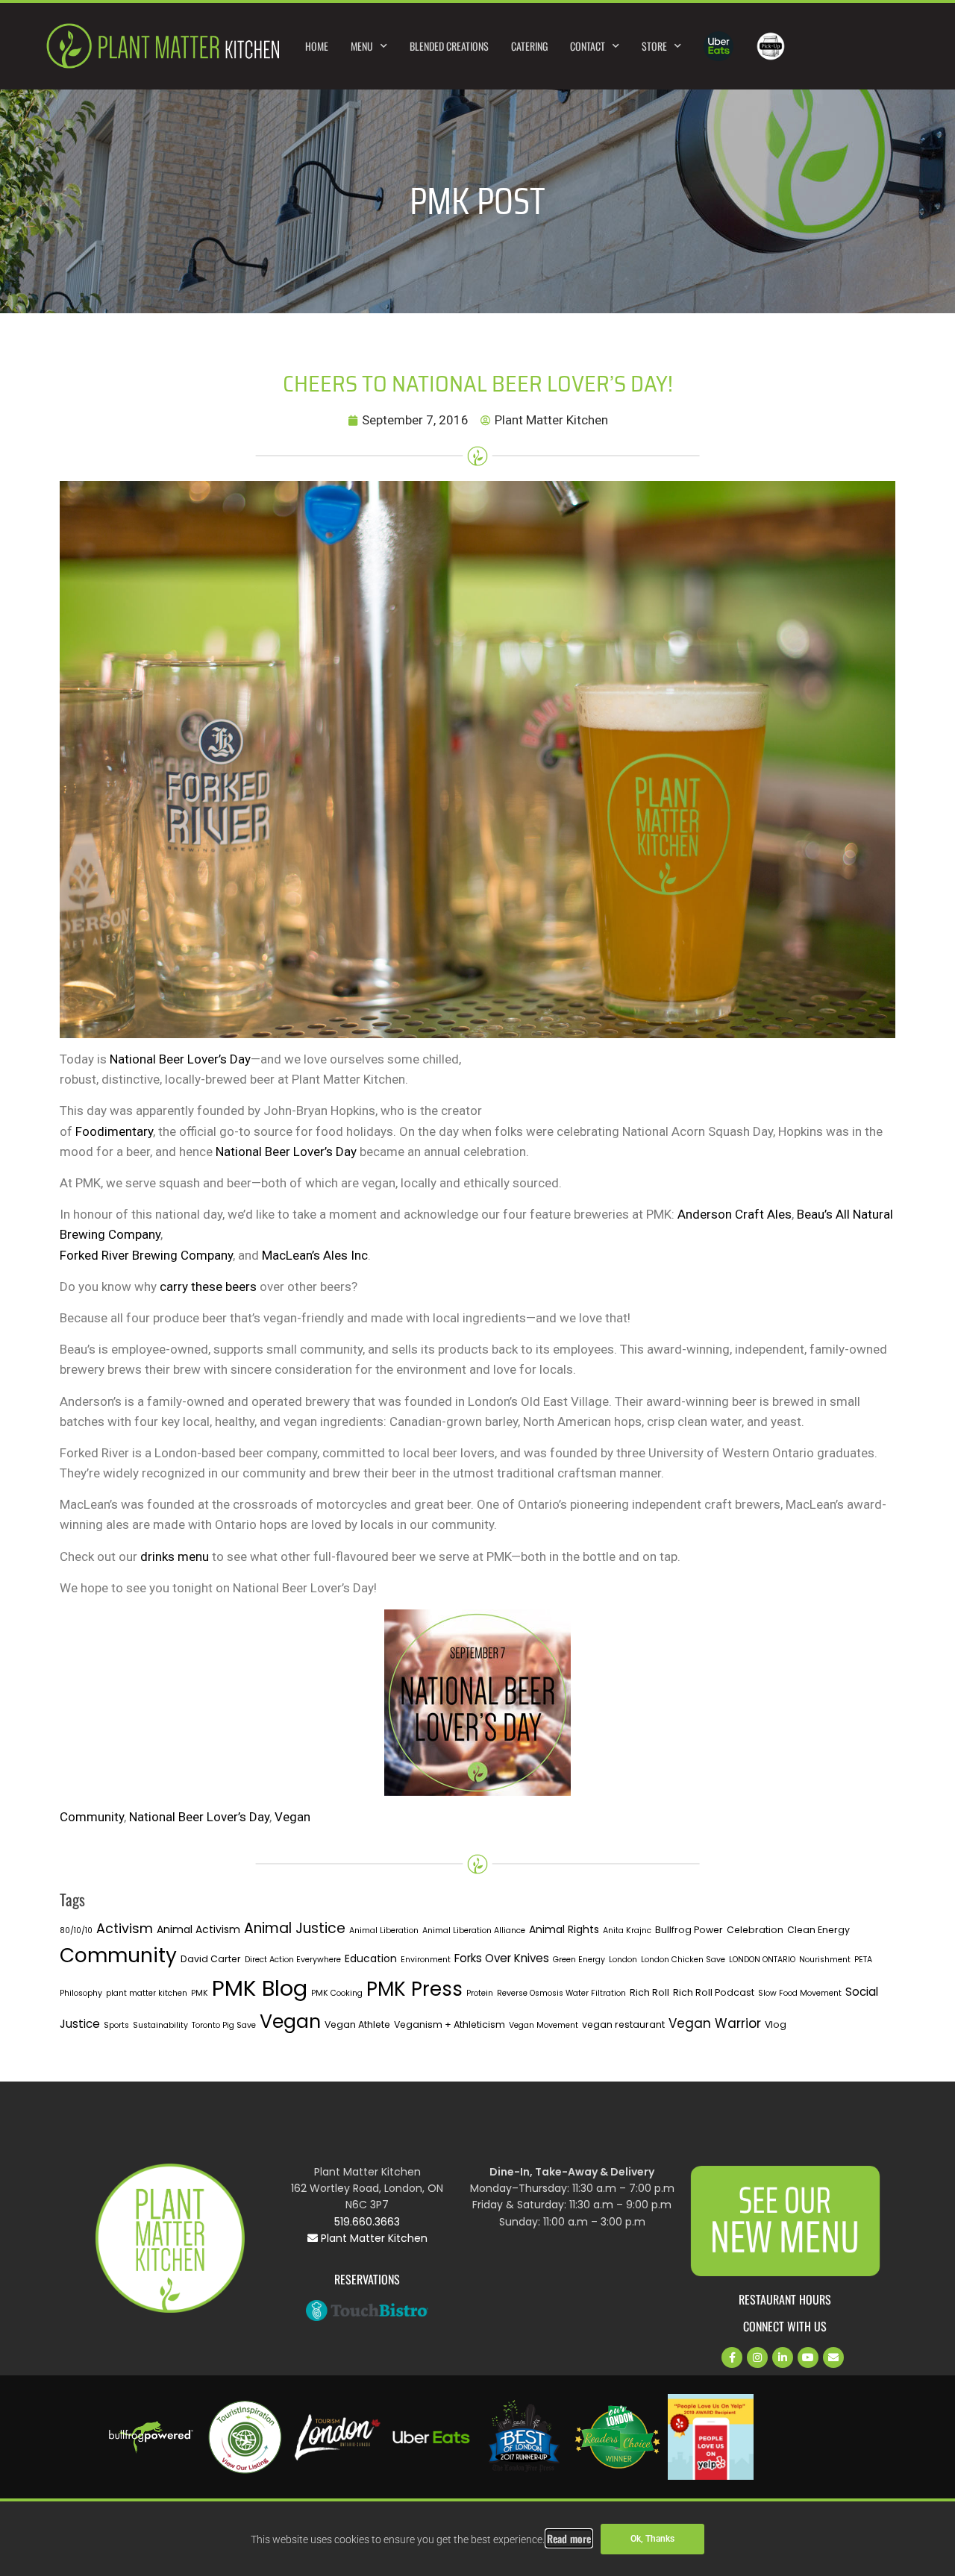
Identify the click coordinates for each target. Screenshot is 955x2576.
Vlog (776, 2024)
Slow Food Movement (800, 1993)
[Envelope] (833, 2357)
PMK (200, 1993)
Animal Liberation (384, 1931)
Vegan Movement (544, 2025)
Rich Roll (649, 1992)
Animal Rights (564, 1929)
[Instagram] (757, 2357)
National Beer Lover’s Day (180, 1059)
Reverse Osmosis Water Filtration (561, 1993)
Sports (116, 2025)
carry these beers (208, 1287)
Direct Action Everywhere (293, 1960)
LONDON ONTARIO (762, 1960)
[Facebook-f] (732, 2357)
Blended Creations (449, 46)
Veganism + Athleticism (450, 2024)
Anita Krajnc (627, 1931)
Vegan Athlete (357, 2024)
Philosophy (81, 1993)
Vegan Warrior (715, 2023)
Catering (529, 46)
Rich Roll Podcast (714, 1992)
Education (371, 1958)
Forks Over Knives (502, 1958)
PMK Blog (260, 1988)
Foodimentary (114, 1131)
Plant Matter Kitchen (373, 2238)
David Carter (211, 1959)
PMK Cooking (337, 1993)
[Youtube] (808, 2357)
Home (317, 46)
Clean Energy (818, 1930)
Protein (480, 1993)
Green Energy (579, 1960)
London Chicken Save (683, 1960)
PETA (863, 1960)
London (623, 1960)
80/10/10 (76, 1931)
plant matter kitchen (147, 1993)
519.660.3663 (367, 2222)
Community (92, 1817)
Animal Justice (295, 1928)
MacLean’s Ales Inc (313, 1255)
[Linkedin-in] (783, 2357)
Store (654, 46)
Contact (588, 46)
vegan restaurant (623, 2024)
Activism (125, 1928)
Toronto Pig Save (224, 2025)
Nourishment (825, 1960)
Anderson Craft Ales (735, 1214)
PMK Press (414, 1989)
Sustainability (160, 2025)
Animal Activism (198, 1929)
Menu (362, 46)
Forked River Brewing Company (146, 1255)
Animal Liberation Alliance (474, 1931)
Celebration (755, 1930)
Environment (426, 1960)
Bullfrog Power (689, 1930)
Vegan (292, 1817)
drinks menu (175, 1556)
